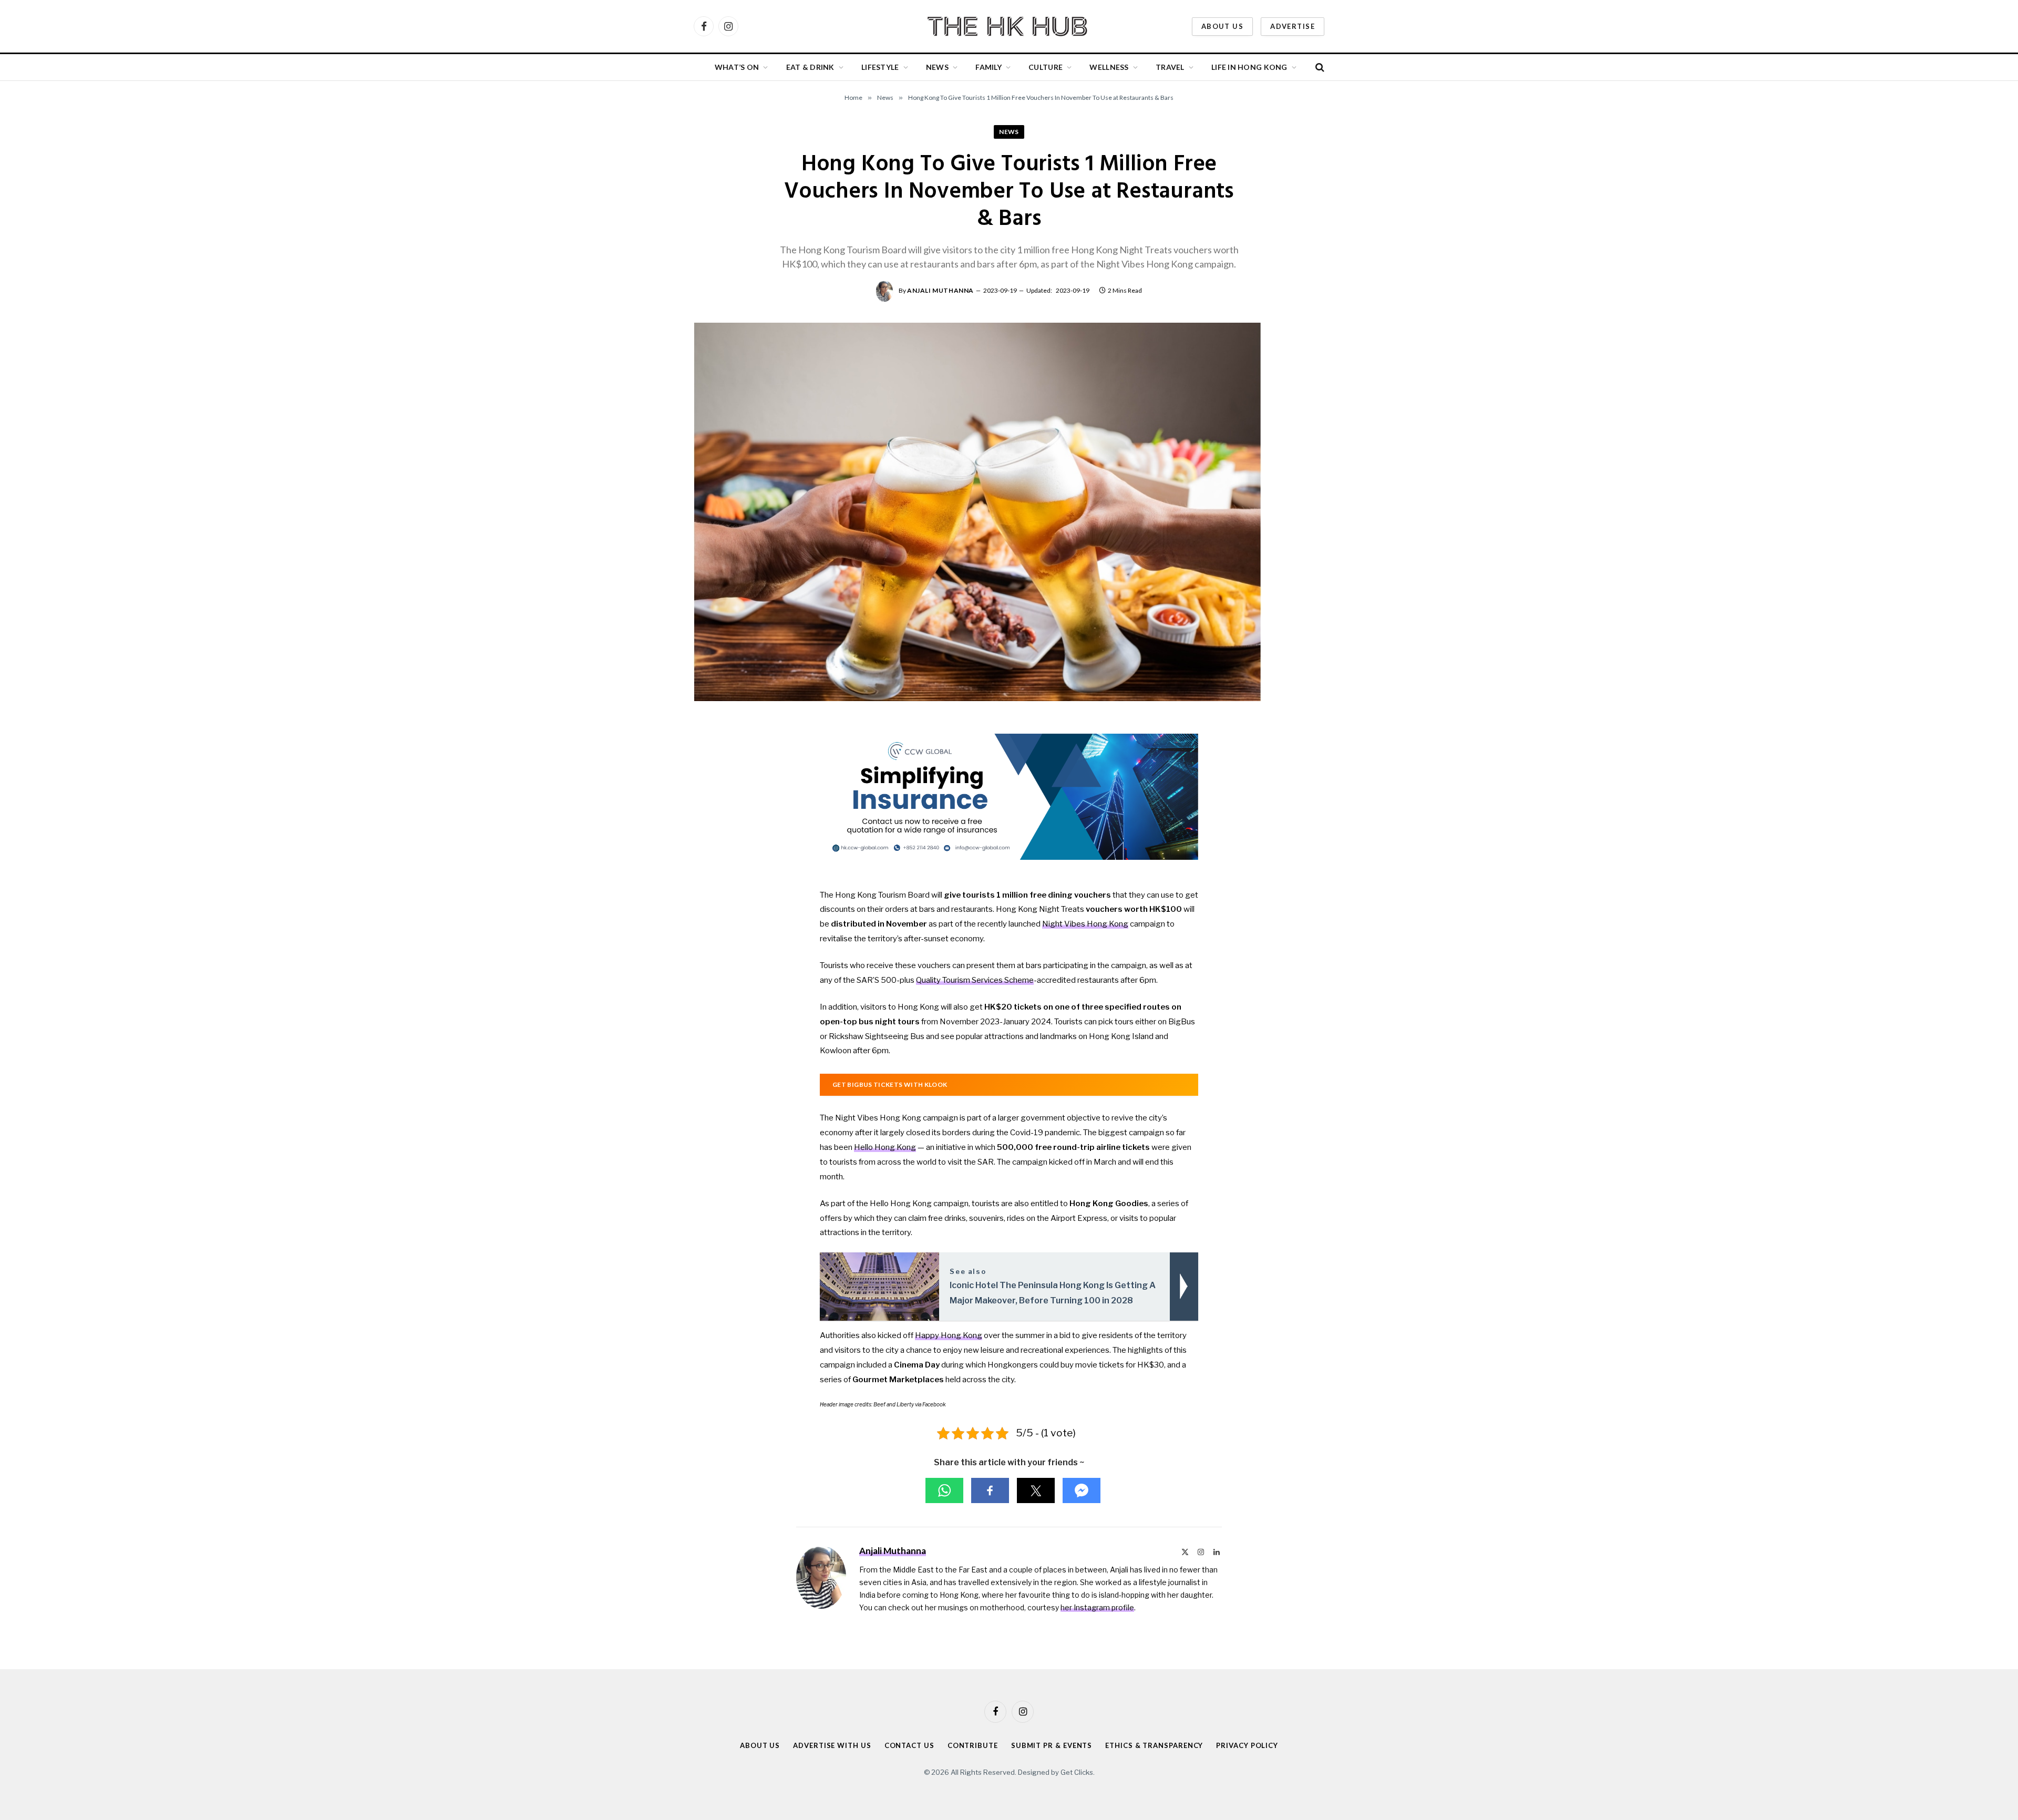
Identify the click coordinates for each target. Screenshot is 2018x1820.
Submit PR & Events (1052, 1745)
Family (989, 67)
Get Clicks (1077, 1772)
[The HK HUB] (1009, 26)
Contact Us (909, 1745)
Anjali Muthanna (940, 290)
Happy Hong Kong (949, 1335)
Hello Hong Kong (885, 1147)
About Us (1222, 26)
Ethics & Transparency (1154, 1745)
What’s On (737, 67)
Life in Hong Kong (1249, 67)
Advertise (1293, 26)
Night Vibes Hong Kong (1085, 924)
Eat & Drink (810, 67)
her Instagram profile (1097, 1607)
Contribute (973, 1745)
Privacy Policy (1247, 1745)
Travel (1170, 67)
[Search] (1319, 68)
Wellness (1109, 67)
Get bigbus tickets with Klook (890, 1084)
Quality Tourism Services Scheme (975, 980)
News (937, 67)
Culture (1046, 67)
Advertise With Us (832, 1745)
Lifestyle (880, 67)
